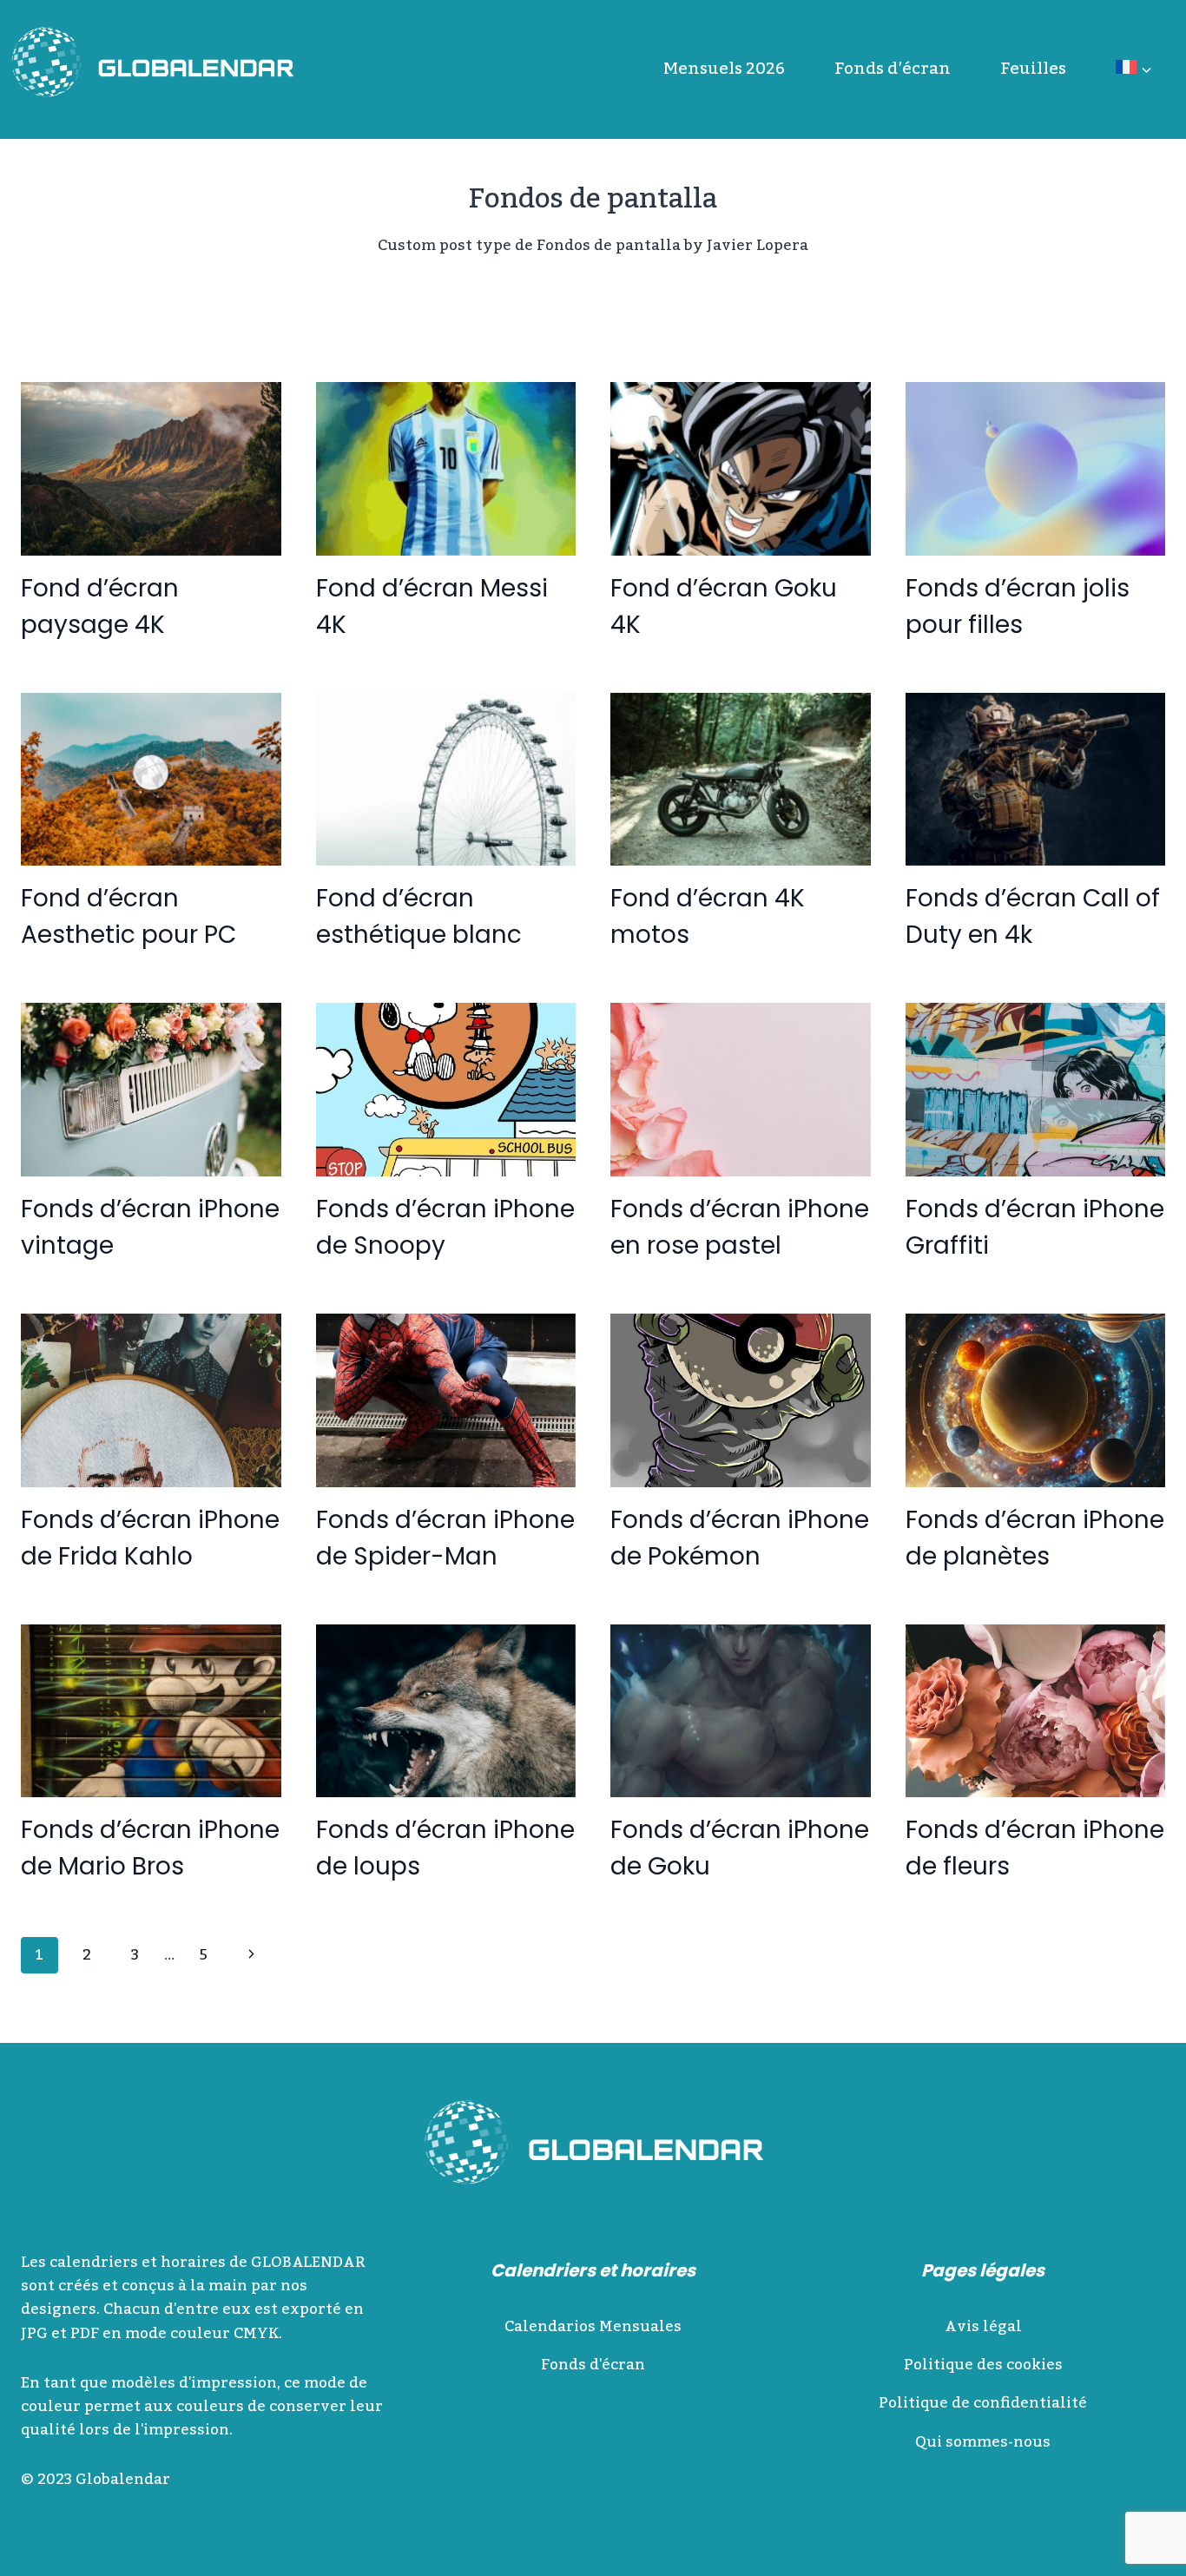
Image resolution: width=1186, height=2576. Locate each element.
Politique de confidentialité (983, 2403)
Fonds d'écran (593, 2365)
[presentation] (151, 469)
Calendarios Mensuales (593, 2327)
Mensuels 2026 (724, 69)
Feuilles (1033, 69)
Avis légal (983, 2327)
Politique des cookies (983, 2365)
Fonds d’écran (893, 69)
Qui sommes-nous (983, 2442)
